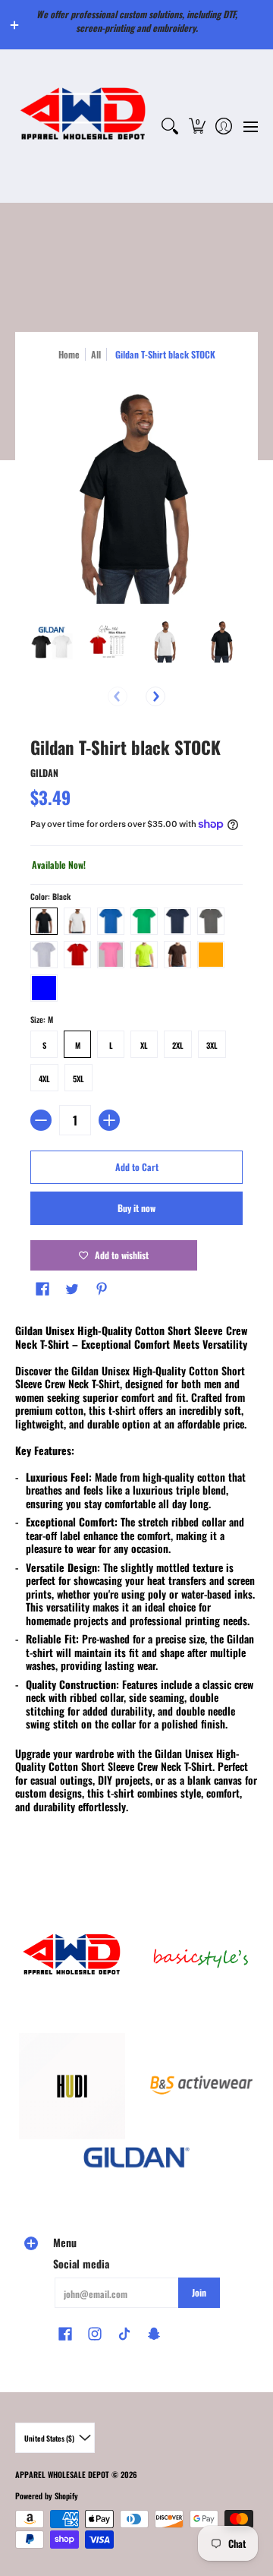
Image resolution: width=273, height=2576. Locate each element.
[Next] (155, 696)
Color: (50, 896)
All (96, 354)
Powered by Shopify (47, 2495)
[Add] (109, 1120)
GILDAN (44, 773)
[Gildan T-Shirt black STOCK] (51, 641)
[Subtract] (41, 1120)
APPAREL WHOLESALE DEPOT (62, 2474)
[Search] (170, 126)
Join (199, 2292)
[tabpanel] (136, 1571)
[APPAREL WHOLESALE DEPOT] (83, 126)
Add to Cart (137, 1167)
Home (69, 354)
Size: (42, 1019)
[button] (197, 126)
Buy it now (136, 1208)
